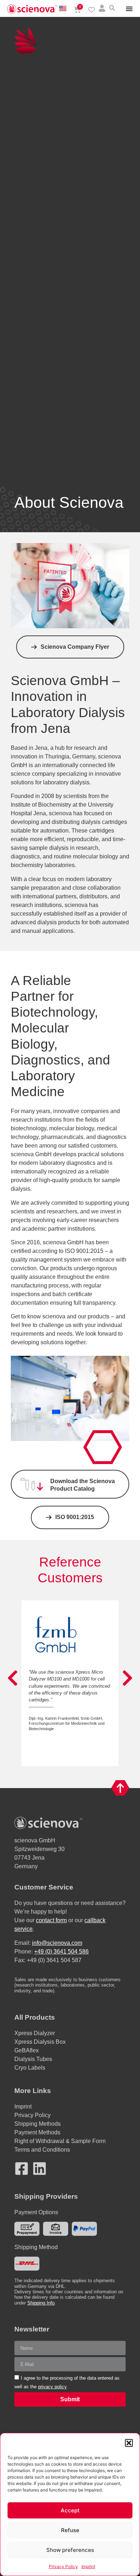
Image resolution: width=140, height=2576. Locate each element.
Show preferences (70, 2550)
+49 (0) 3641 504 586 (61, 1952)
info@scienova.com (57, 1943)
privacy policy (52, 2387)
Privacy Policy (63, 2566)
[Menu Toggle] (129, 9)
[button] (129, 2443)
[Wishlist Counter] (92, 10)
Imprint (88, 2566)
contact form (51, 1920)
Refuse (70, 2530)
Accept (70, 2510)
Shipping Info (41, 2303)
